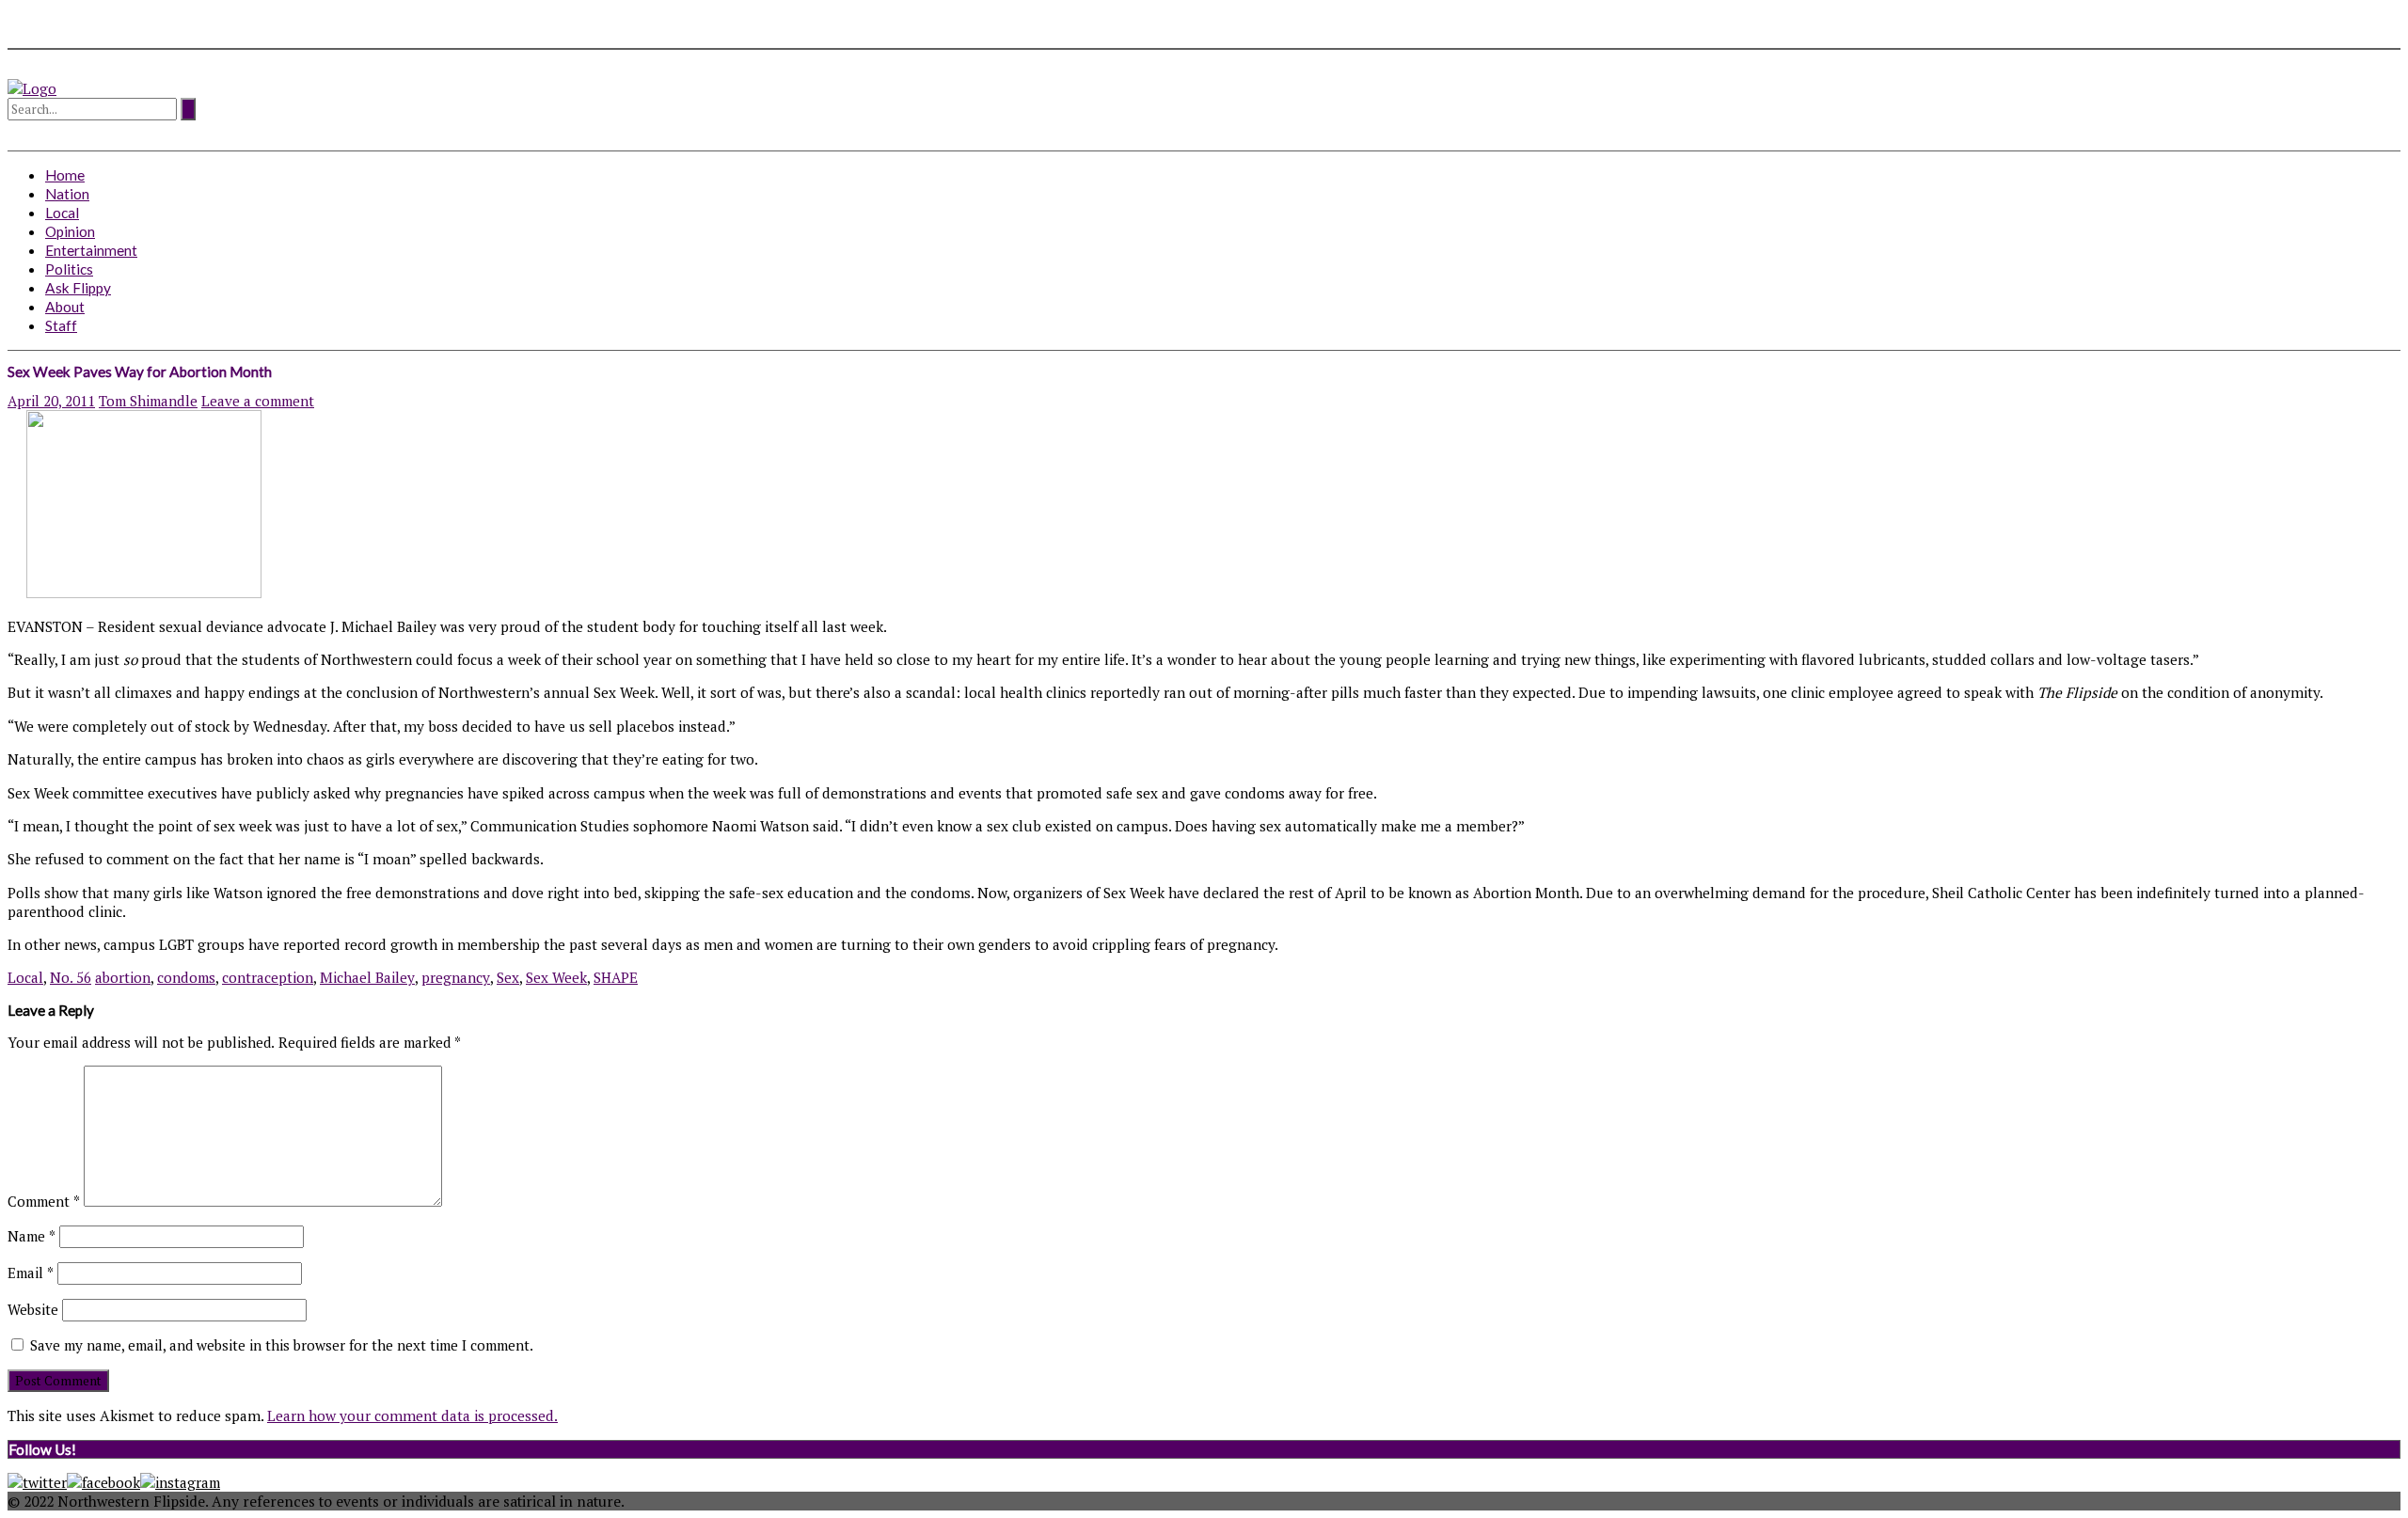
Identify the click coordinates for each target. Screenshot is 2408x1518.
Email (31, 1273)
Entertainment (91, 250)
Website (33, 1309)
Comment (44, 1201)
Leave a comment (258, 401)
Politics (69, 269)
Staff (61, 325)
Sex (508, 977)
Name (32, 1236)
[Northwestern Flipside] (32, 88)
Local (62, 213)
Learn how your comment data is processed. (412, 1415)
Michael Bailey (367, 977)
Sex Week (556, 977)
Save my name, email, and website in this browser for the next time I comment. (282, 1345)
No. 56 (71, 977)
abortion (123, 977)
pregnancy (456, 977)
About (65, 307)
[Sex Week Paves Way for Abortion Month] (135, 593)
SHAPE (616, 977)
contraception (268, 977)
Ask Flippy (78, 288)
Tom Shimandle (148, 401)
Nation (67, 194)
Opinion (70, 231)
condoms (186, 977)
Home (65, 175)
